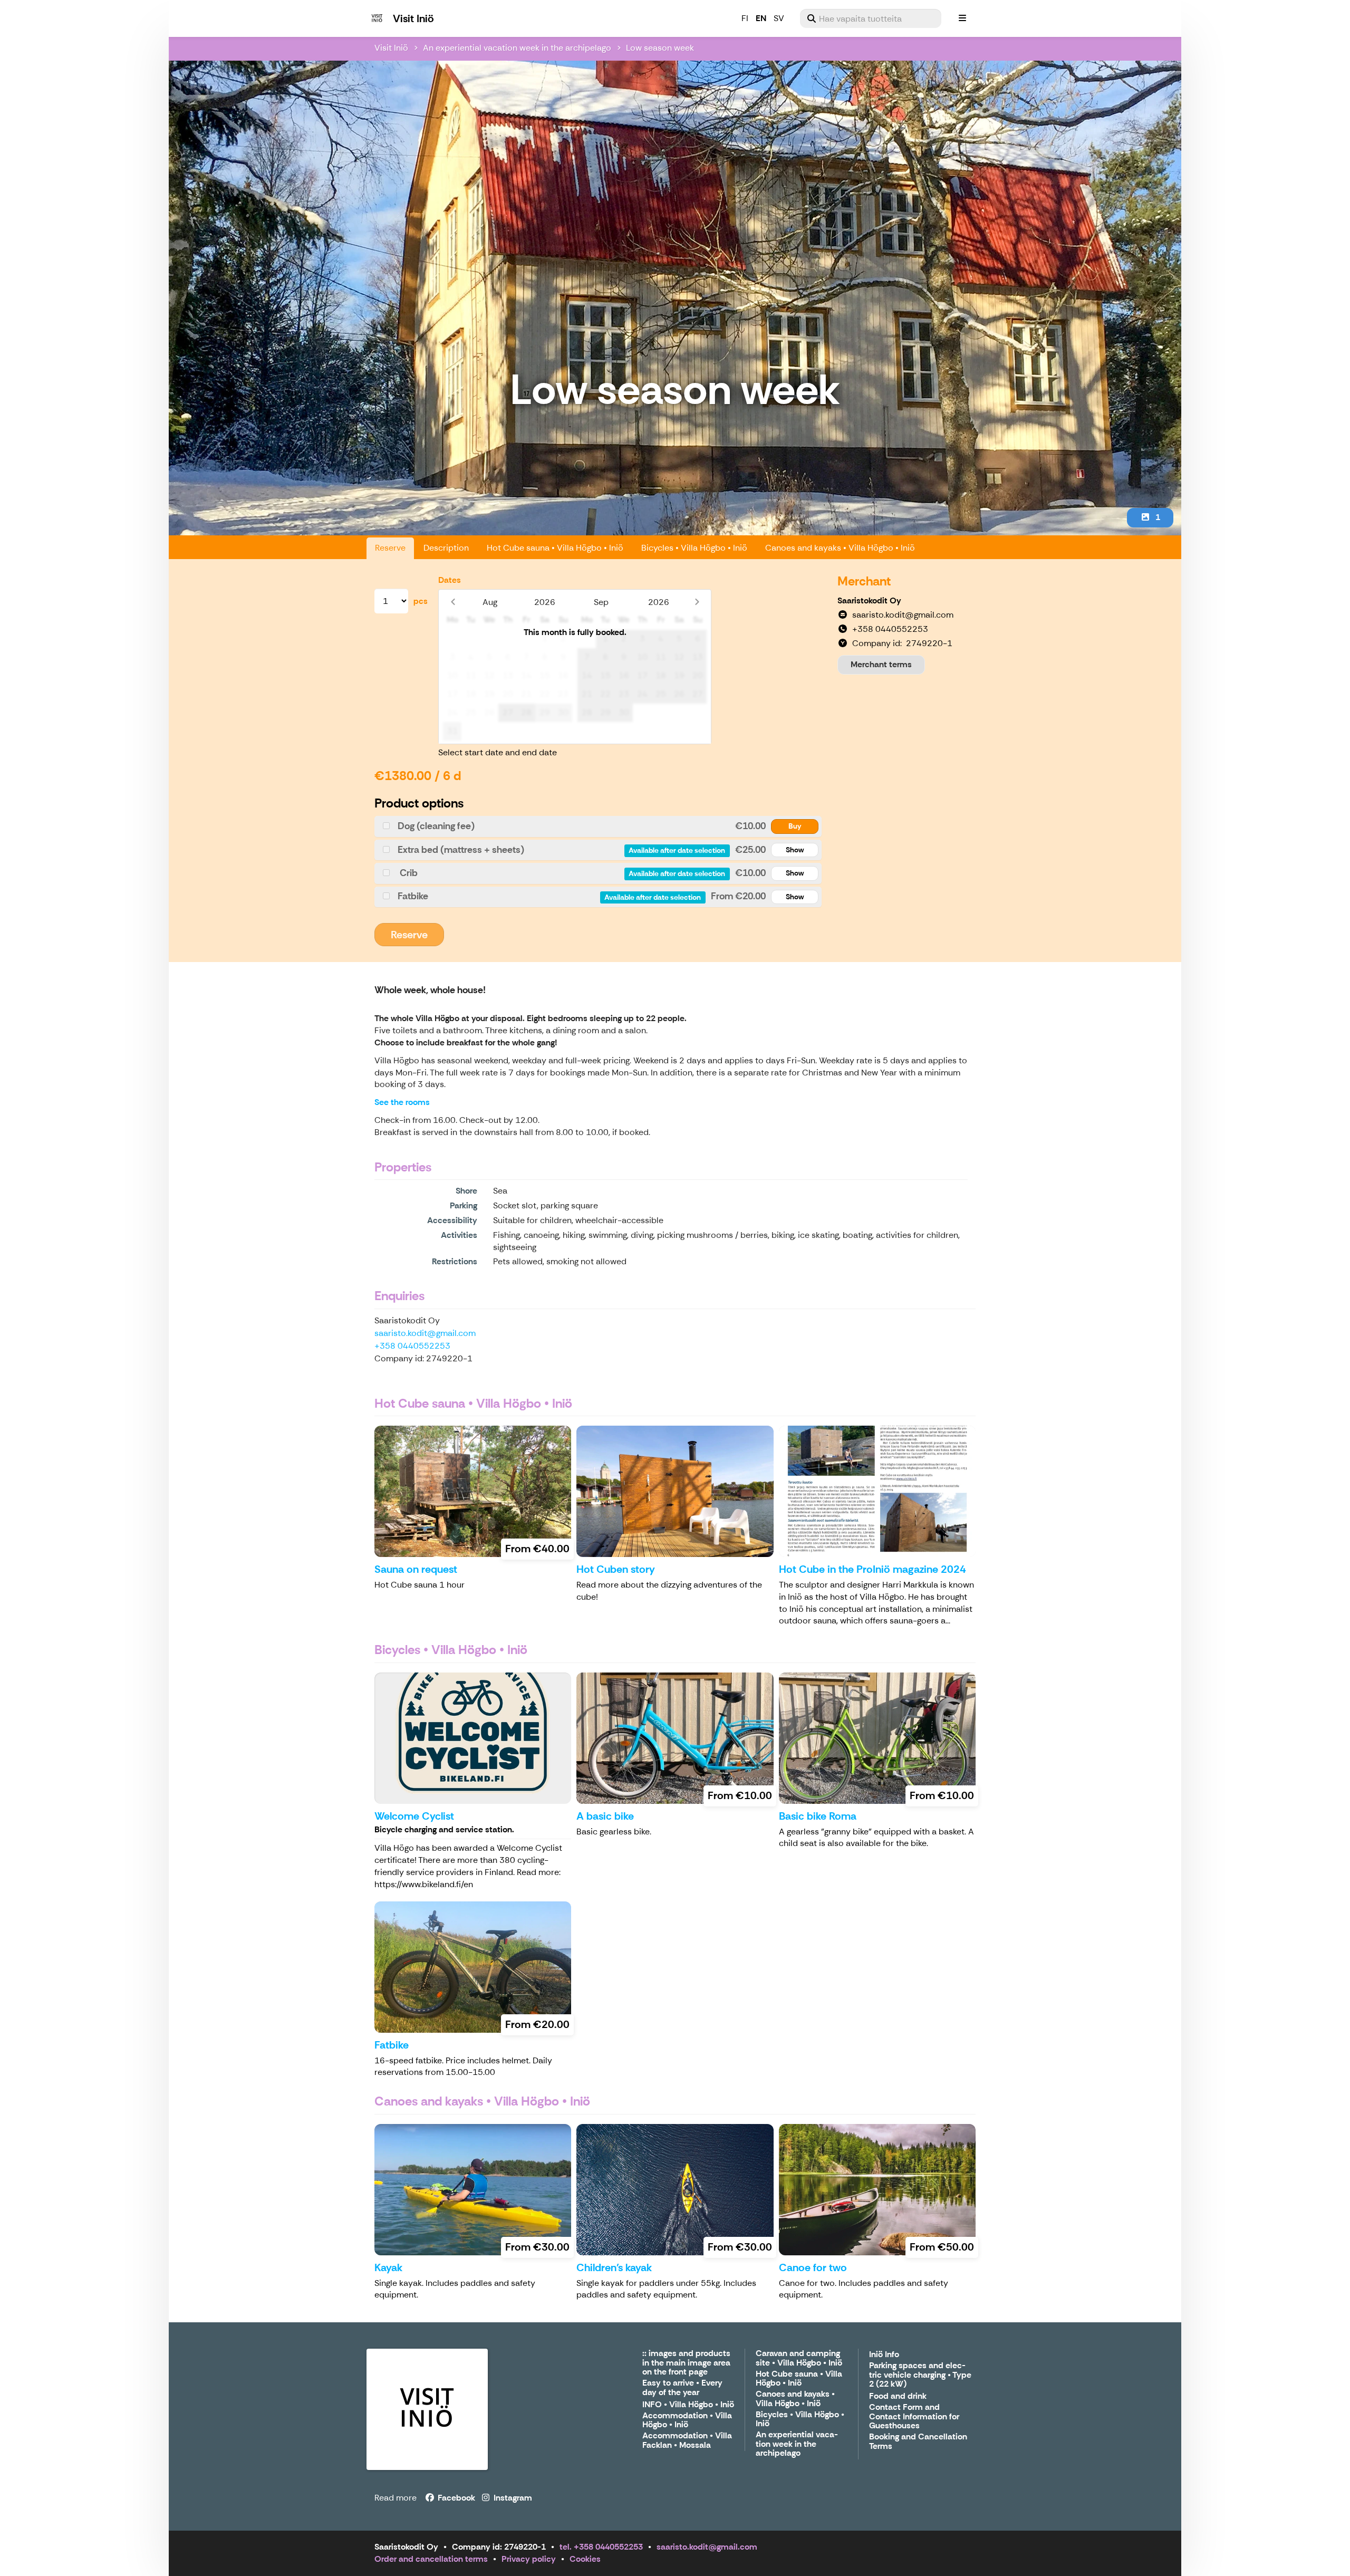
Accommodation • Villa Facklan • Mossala (687, 2441)
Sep (601, 602)
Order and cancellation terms (431, 2559)
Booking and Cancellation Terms (918, 2442)
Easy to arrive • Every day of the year (682, 2388)
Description (446, 548)
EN (761, 18)
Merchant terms (881, 664)
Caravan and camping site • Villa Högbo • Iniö (799, 2358)
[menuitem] (871, 18)
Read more (396, 2498)
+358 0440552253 (412, 1346)
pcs (421, 601)
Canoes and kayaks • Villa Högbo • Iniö (840, 548)
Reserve (390, 548)
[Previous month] (453, 602)
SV (779, 18)
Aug (490, 602)
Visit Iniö (391, 48)
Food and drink (898, 2396)
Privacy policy (529, 2559)
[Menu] (962, 18)
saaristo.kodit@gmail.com (425, 1333)
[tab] (598, 826)
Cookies (585, 2559)
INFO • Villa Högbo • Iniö (688, 2405)
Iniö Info (884, 2355)
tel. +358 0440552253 (601, 2547)
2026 (545, 602)
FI (745, 18)
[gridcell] (452, 639)
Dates (450, 580)
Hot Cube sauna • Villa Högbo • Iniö (555, 548)
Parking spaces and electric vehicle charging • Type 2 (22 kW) (920, 2375)
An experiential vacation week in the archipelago (517, 48)
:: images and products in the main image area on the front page (686, 2363)
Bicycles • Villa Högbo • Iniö (694, 548)
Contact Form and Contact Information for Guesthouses (914, 2417)
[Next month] (697, 602)
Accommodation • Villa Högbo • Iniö (687, 2421)
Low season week (660, 48)
